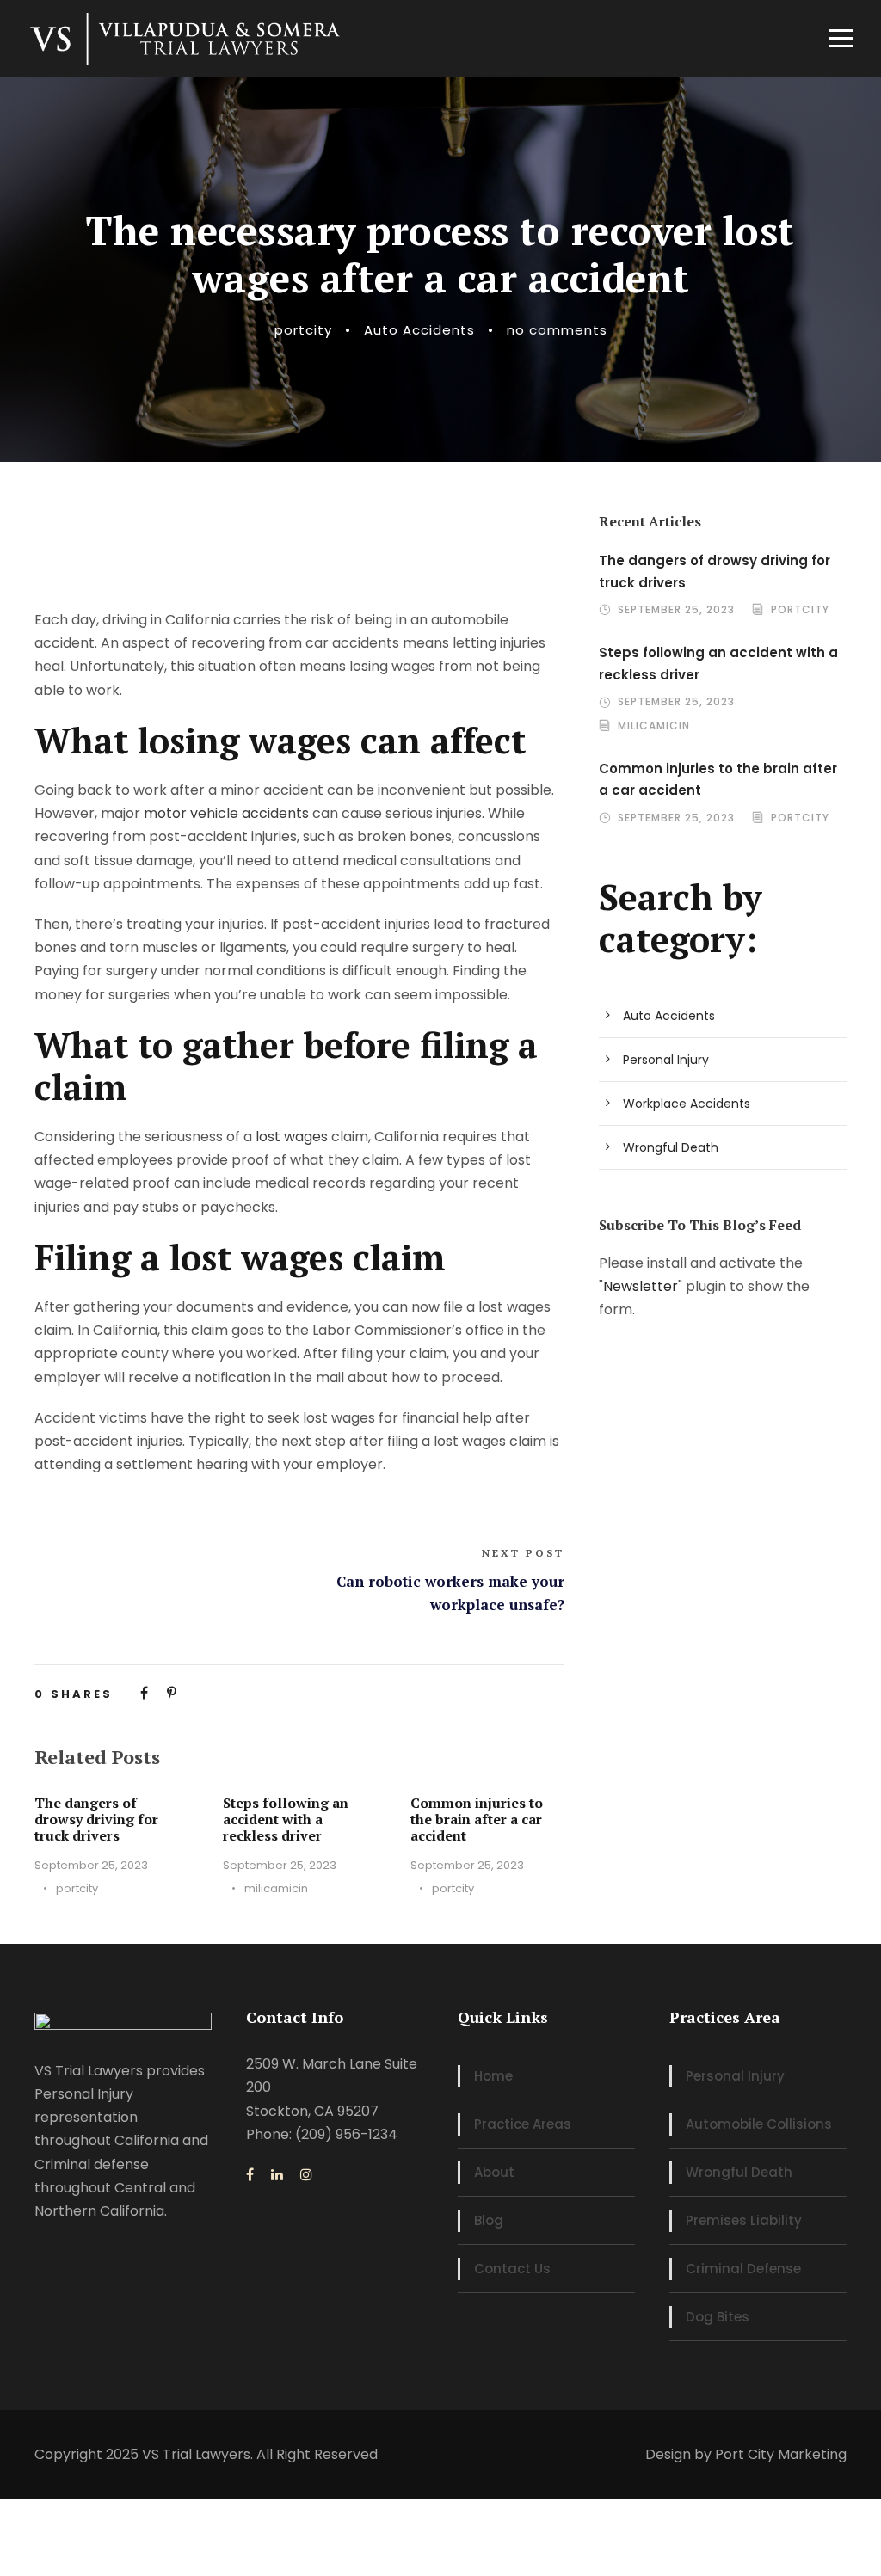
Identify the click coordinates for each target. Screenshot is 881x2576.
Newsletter (641, 1286)
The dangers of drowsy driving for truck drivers (96, 1819)
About (494, 2172)
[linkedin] (277, 2175)
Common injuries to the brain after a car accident (477, 1819)
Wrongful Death (671, 1147)
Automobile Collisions (759, 2124)
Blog (489, 2220)
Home (493, 2076)
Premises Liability (744, 2220)
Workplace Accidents (687, 1104)
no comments (557, 330)
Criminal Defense (743, 2269)
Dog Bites (718, 2317)
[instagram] (306, 2175)
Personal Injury (666, 1060)
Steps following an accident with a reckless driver (286, 1819)
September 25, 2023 (91, 1865)
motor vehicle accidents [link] (226, 813)
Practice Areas (523, 2124)
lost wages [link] (292, 1137)
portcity (303, 330)
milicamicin (276, 1888)
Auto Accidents (419, 330)
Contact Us (512, 2269)
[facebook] (250, 2175)
